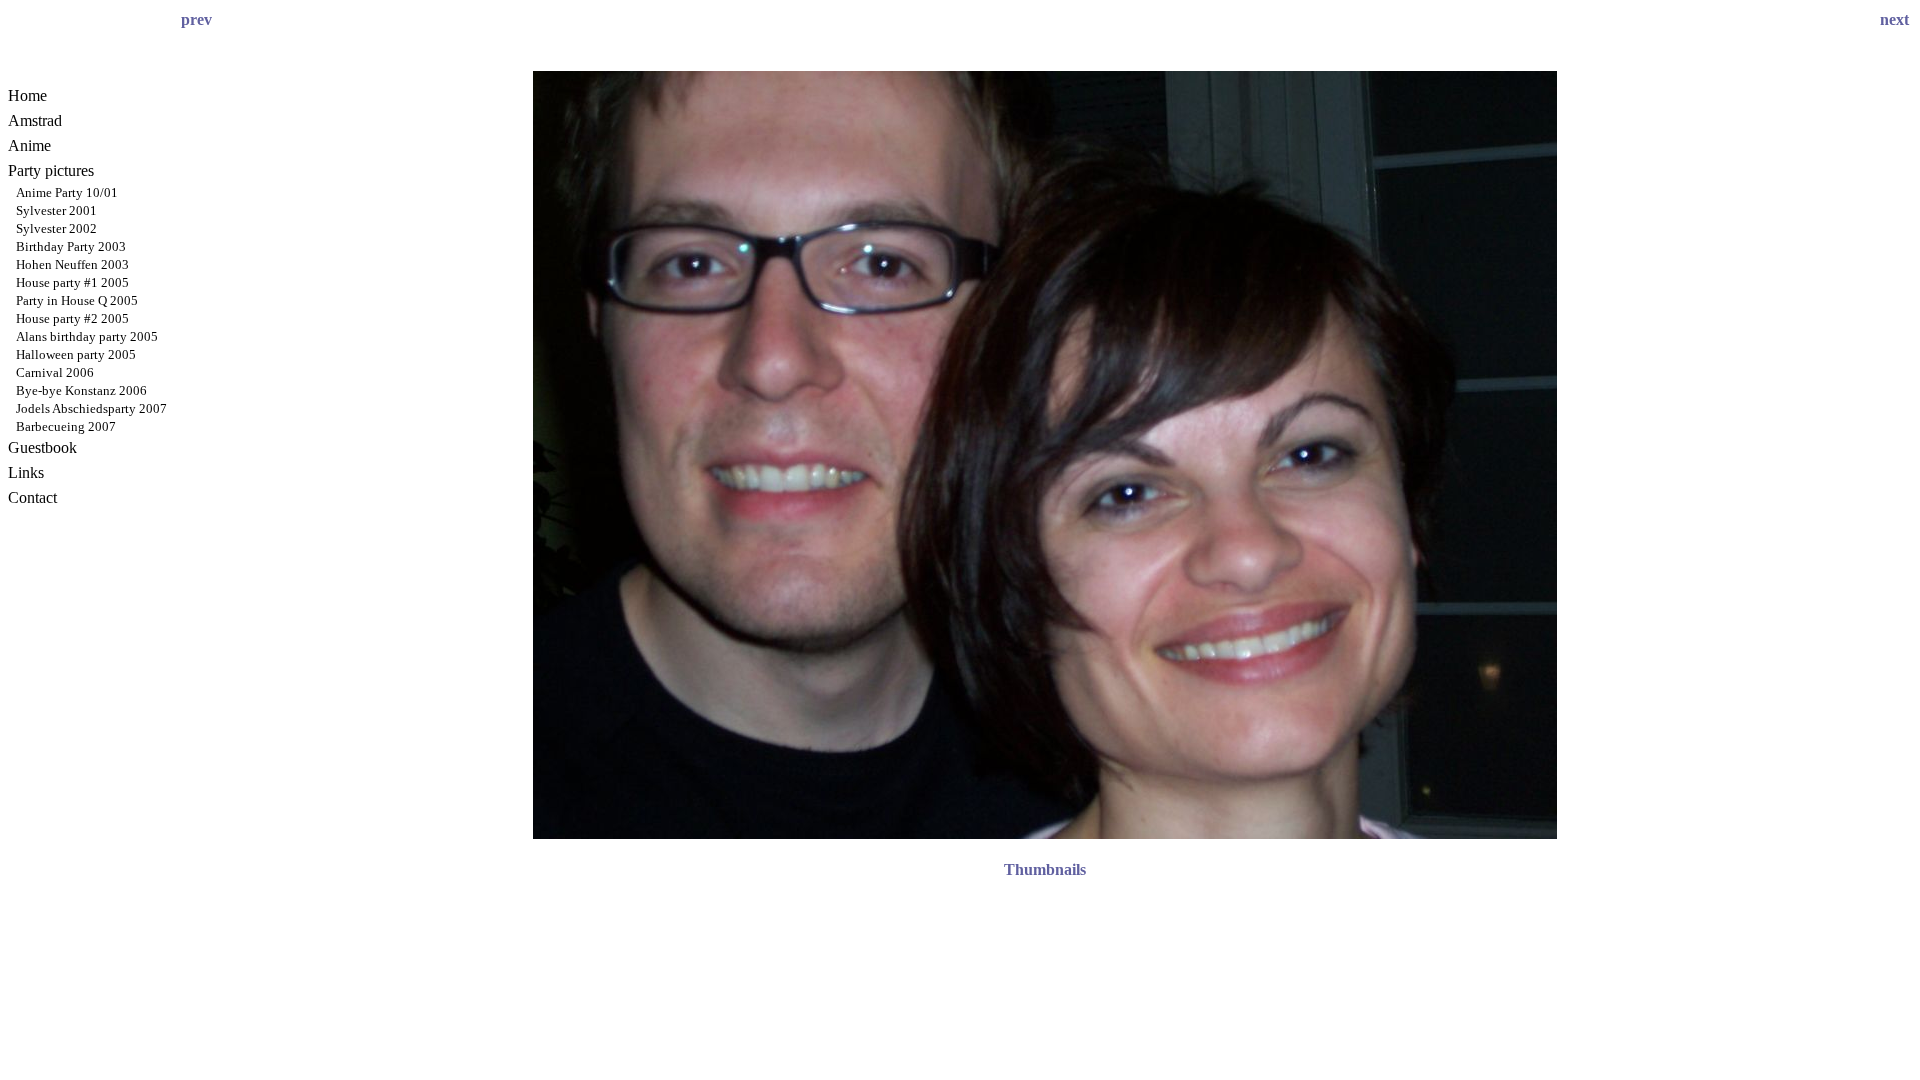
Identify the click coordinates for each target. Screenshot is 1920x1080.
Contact (32, 497)
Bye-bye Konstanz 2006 (81, 390)
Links (26, 472)
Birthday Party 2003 (71, 246)
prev (196, 19)
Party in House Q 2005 (77, 300)
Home (27, 95)
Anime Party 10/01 (67, 192)
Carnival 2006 (55, 372)
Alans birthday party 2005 (87, 336)
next (1894, 19)
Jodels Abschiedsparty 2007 (91, 408)
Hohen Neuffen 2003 (72, 264)
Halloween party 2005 (76, 354)
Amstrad (35, 120)
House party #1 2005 (72, 282)
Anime (29, 145)
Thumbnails (1045, 869)
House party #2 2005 (72, 318)
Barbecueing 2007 (66, 426)
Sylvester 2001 (56, 210)
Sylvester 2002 (56, 228)
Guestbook (42, 447)
